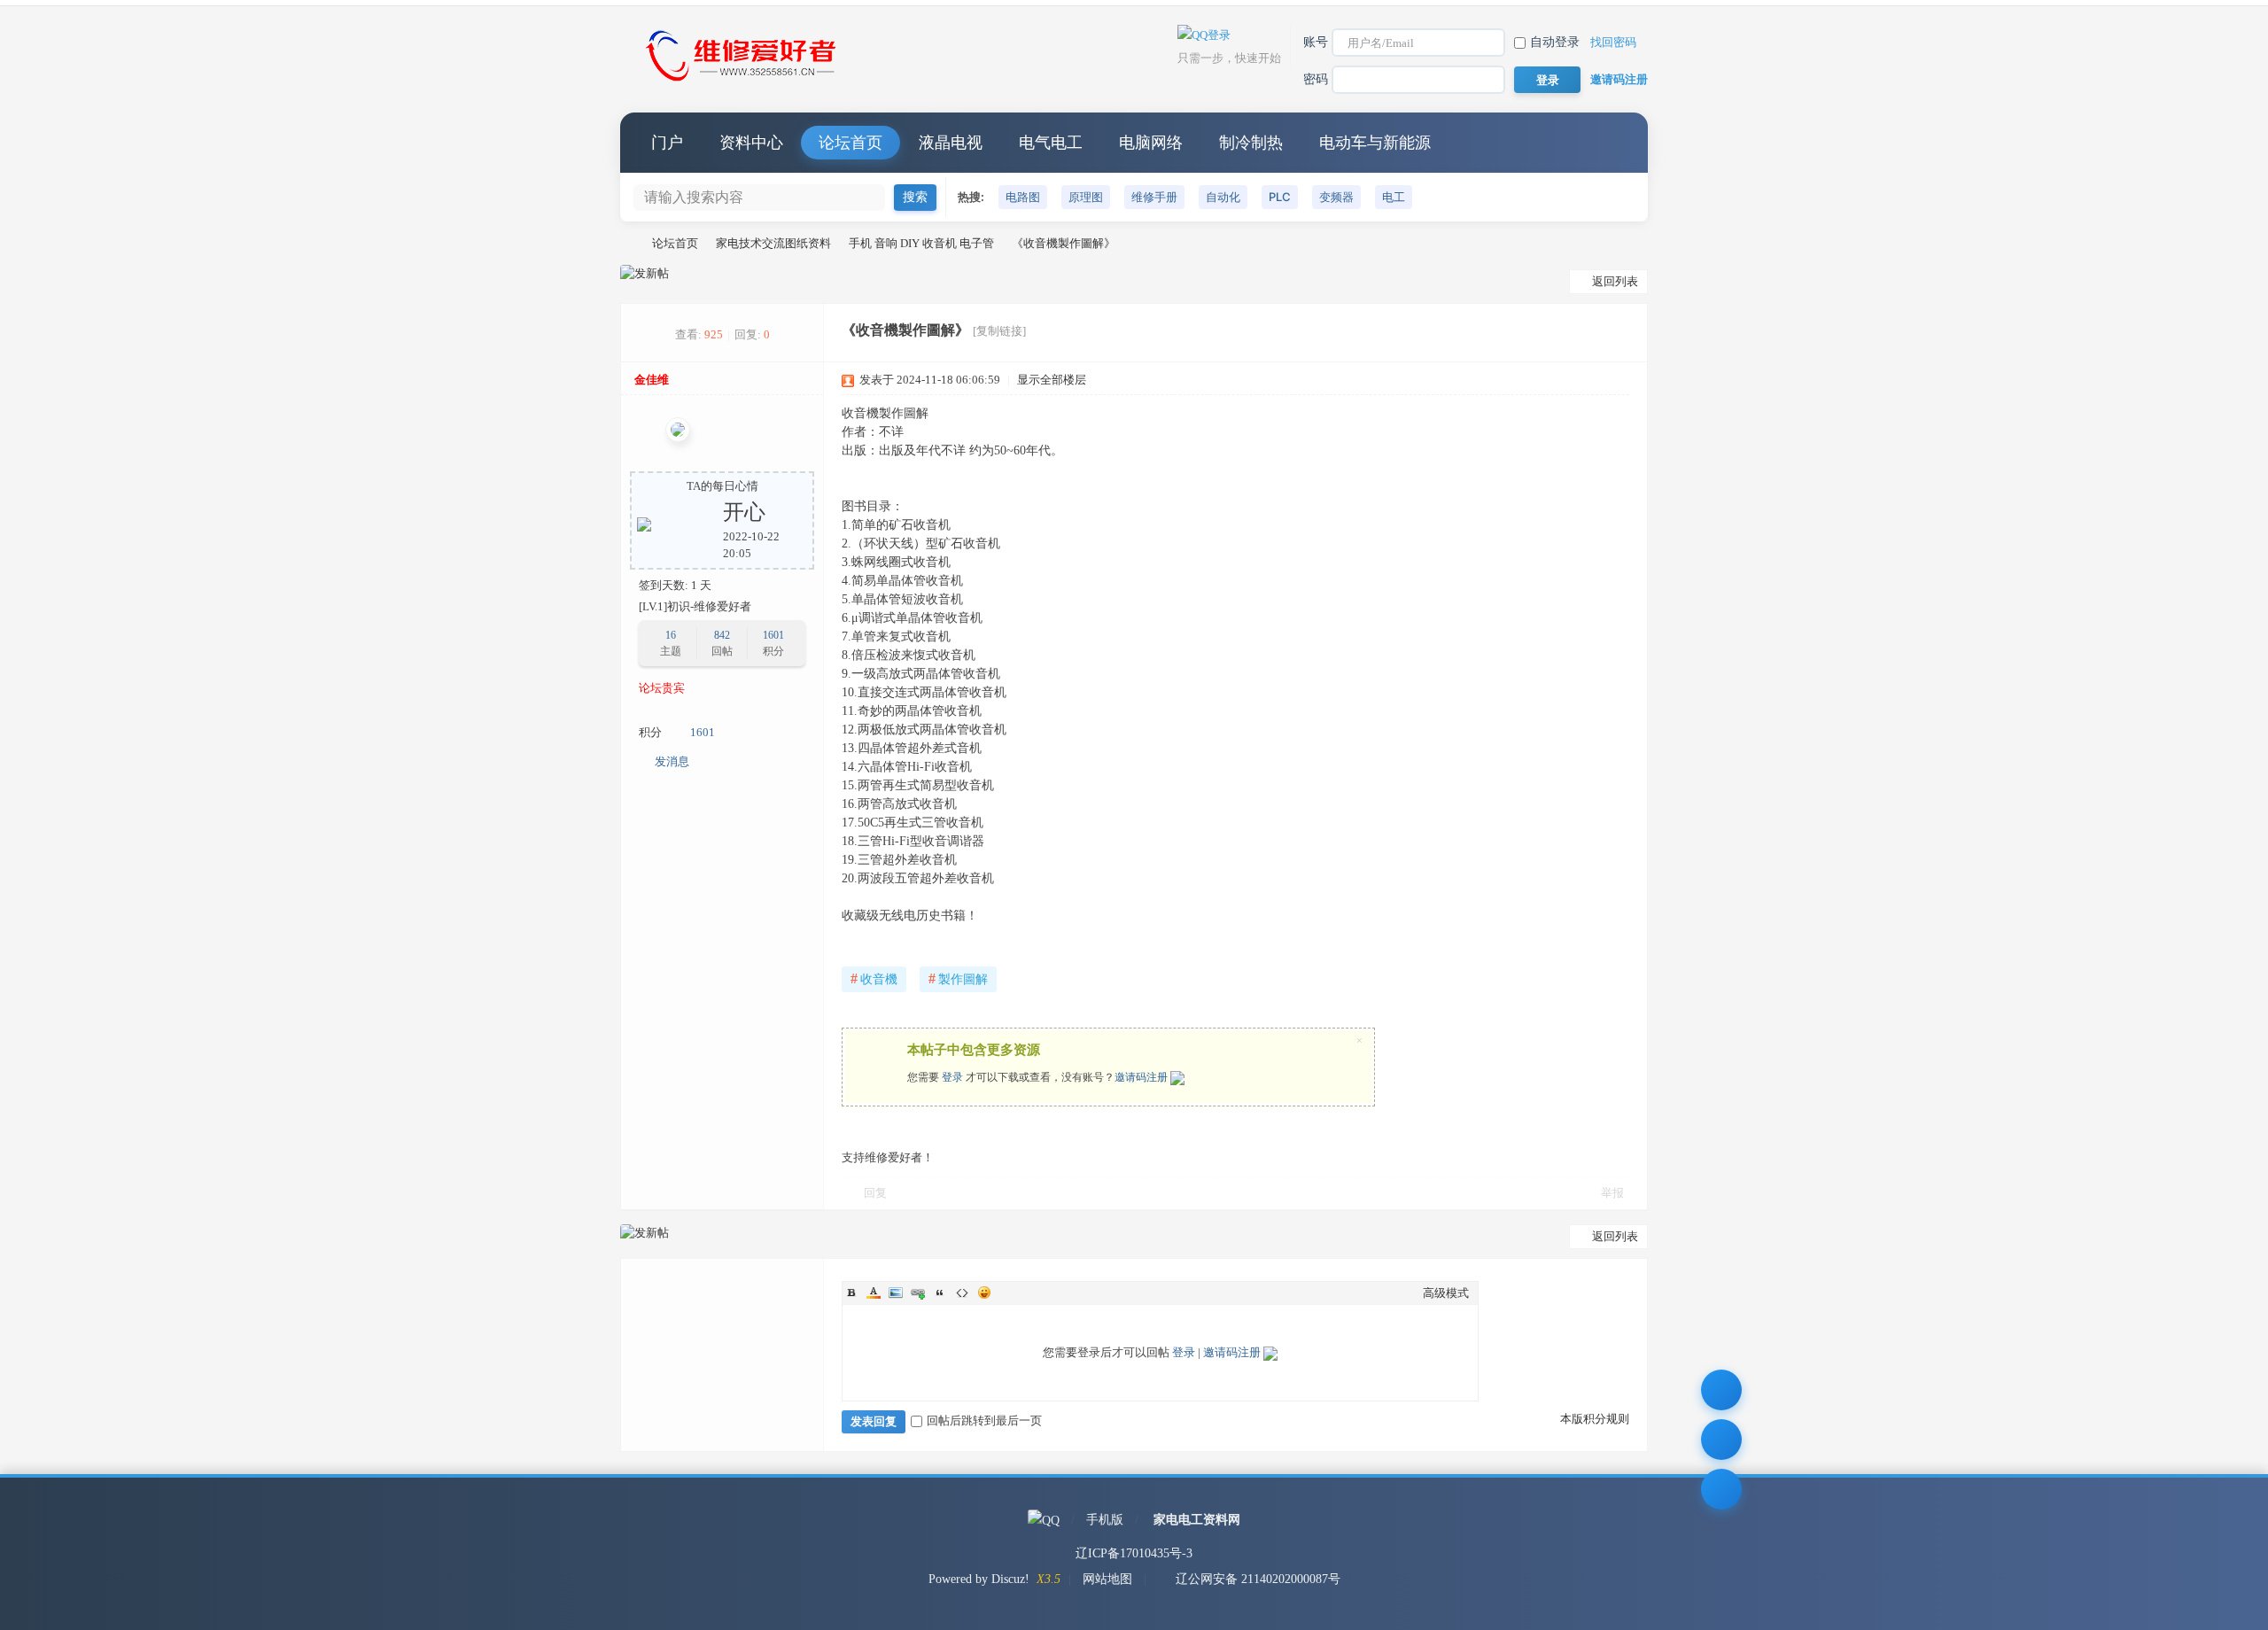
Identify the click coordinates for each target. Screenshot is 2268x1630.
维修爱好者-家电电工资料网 (627, 243)
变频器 (1336, 197)
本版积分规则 (1595, 1419)
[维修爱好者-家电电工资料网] (744, 83)
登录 (952, 1077)
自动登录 (1555, 42)
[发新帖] (645, 274)
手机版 (1105, 1520)
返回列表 (1615, 281)
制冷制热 (1251, 143)
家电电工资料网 (1197, 1520)
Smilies (984, 1292)
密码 (1316, 79)
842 (722, 635)
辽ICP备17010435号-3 (1134, 1553)
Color (874, 1292)
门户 (667, 143)
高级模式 (1446, 1293)
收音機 (874, 978)
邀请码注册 (1619, 79)
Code (962, 1292)
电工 (1394, 197)
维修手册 (1154, 197)
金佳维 (652, 380)
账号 (1316, 42)
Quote (940, 1292)
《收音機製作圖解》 (1064, 243)
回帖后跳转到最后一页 (984, 1420)
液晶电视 (951, 143)
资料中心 (751, 143)
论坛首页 (850, 143)
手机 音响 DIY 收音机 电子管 (921, 243)
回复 (875, 1193)
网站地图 (1107, 1579)
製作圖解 (958, 978)
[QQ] (1044, 1520)
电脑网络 (1151, 143)
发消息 (672, 761)
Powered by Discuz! (979, 1579)
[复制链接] (999, 331)
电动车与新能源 (1375, 143)
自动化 (1223, 197)
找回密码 (1613, 42)
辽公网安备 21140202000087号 (1258, 1579)
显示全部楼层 (1052, 380)
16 (671, 635)
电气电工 (1051, 143)
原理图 (1086, 197)
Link (918, 1292)
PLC (1280, 197)
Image (896, 1292)
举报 (1612, 1193)
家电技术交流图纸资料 (773, 243)
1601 (773, 635)
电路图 (1023, 197)
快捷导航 (1617, 143)
